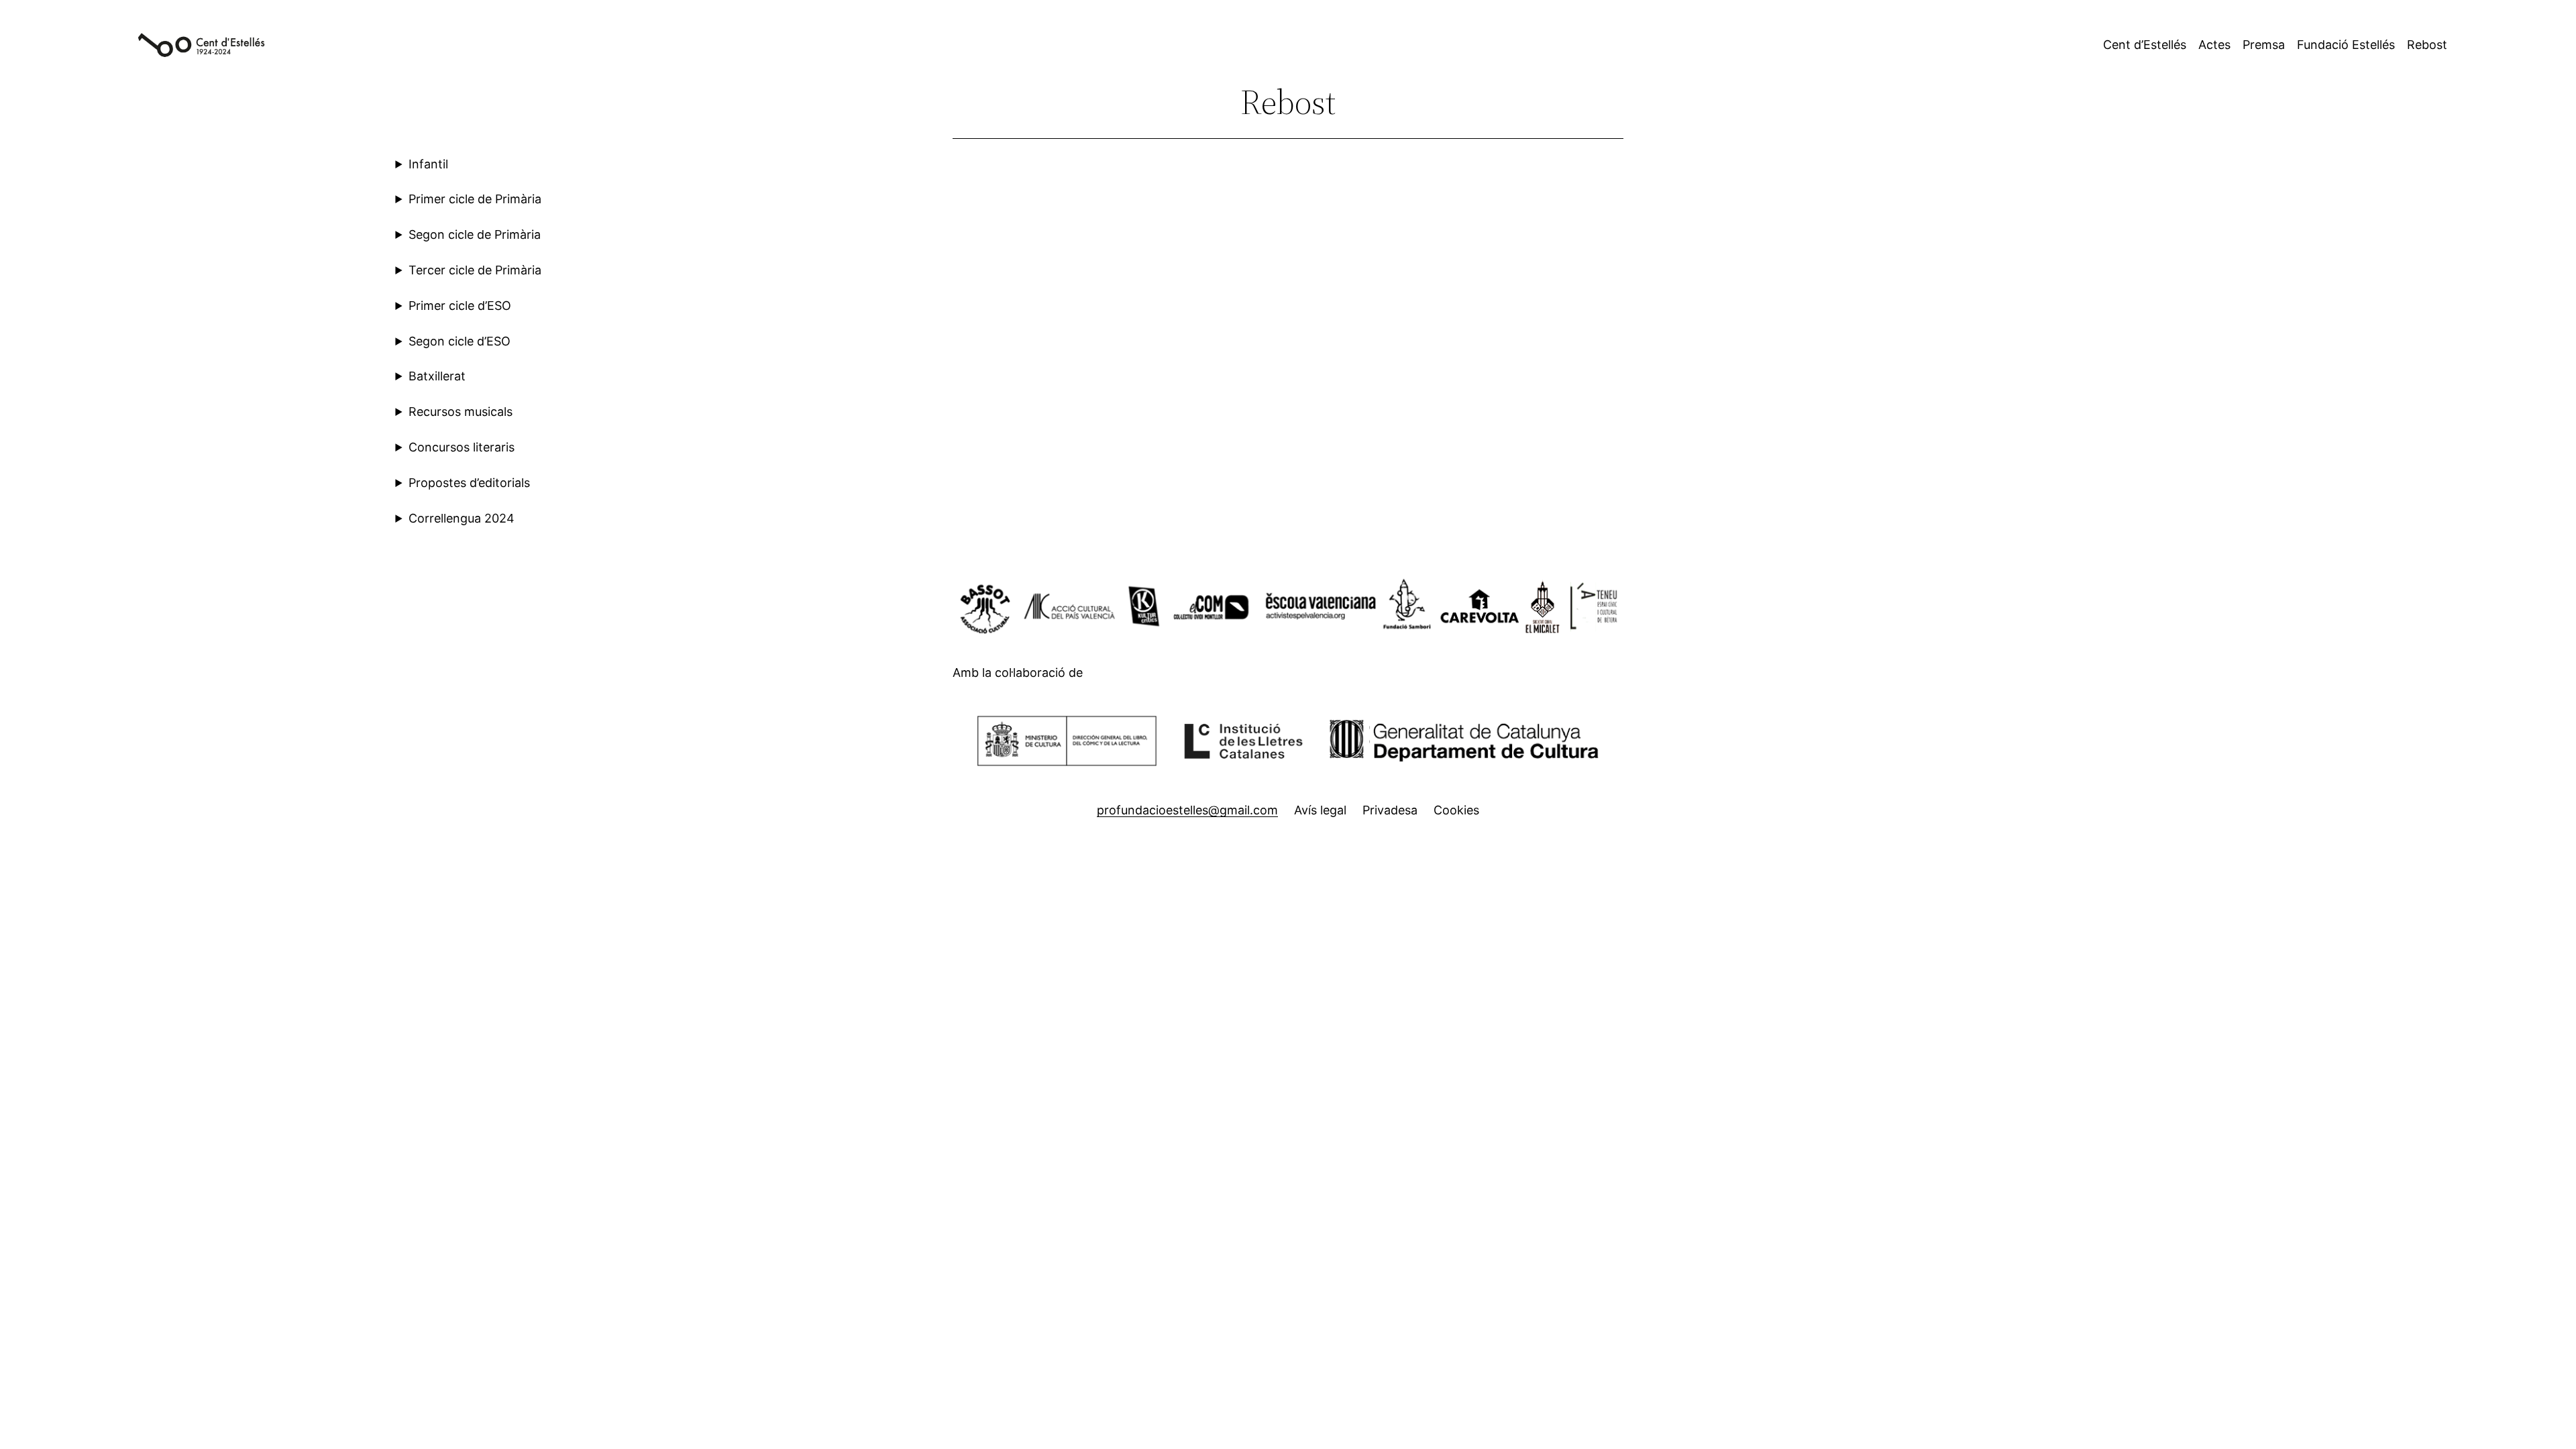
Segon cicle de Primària (475, 234)
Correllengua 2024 (462, 518)
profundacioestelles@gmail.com (1187, 810)
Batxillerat (437, 376)
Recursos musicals (461, 412)
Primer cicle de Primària (475, 199)
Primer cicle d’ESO (460, 306)
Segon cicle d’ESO (460, 341)
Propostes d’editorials (469, 483)
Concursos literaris (462, 447)
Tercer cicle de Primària (475, 270)
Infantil (428, 164)
